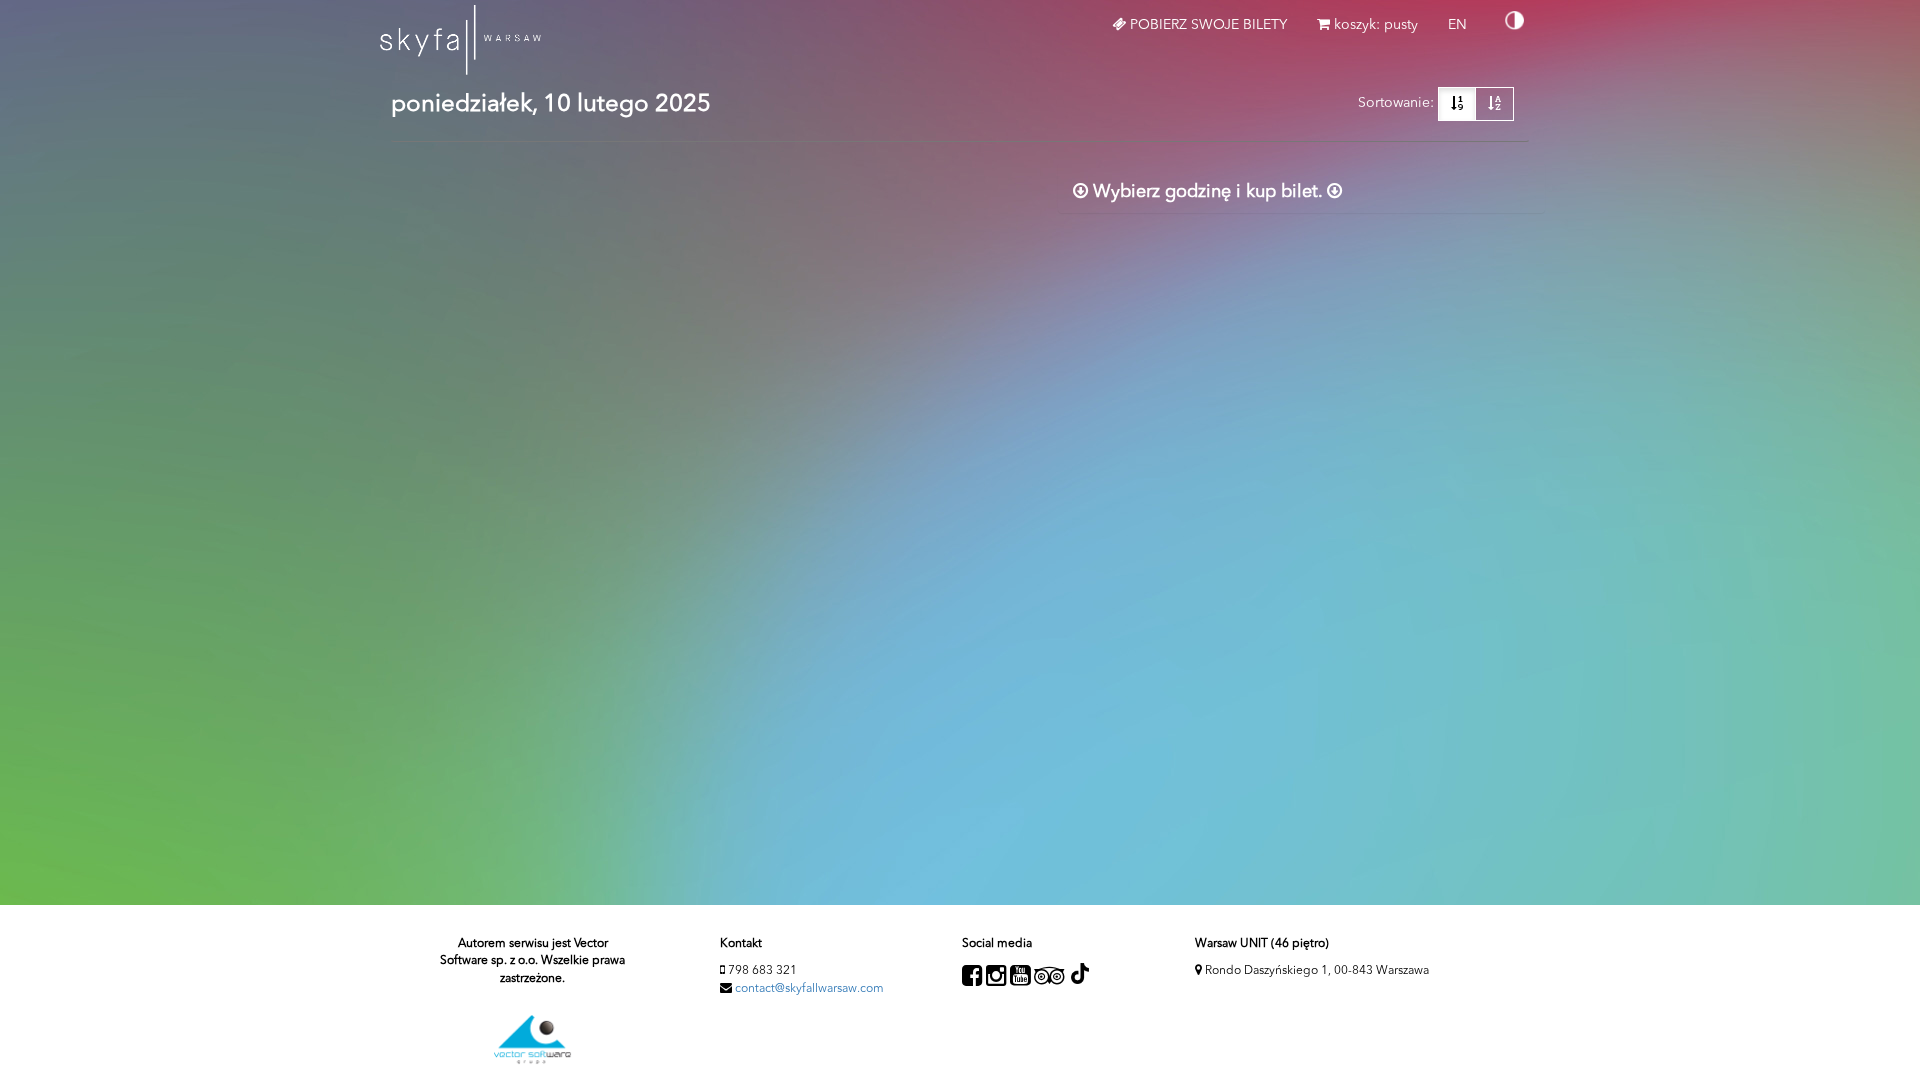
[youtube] (1020, 976)
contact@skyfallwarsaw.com (809, 989)
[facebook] (972, 976)
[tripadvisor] (1049, 976)
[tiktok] (1079, 973)
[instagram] (996, 976)
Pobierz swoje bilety (1206, 25)
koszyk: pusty (1374, 25)
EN (1465, 33)
